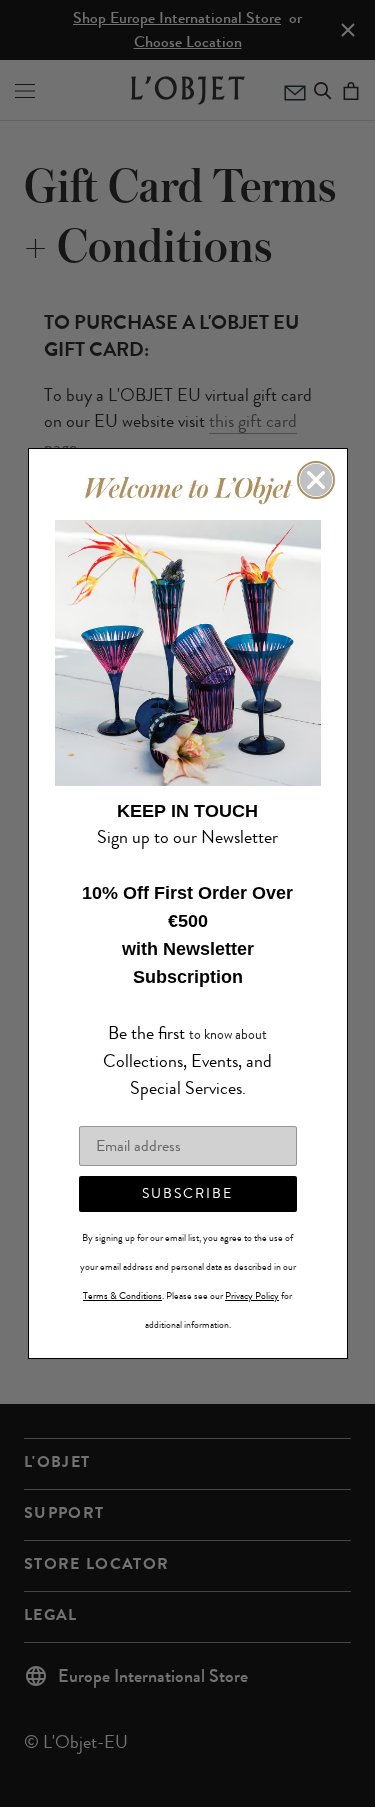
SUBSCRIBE (187, 1179)
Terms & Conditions (122, 1282)
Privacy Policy (252, 1282)
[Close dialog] (316, 494)
